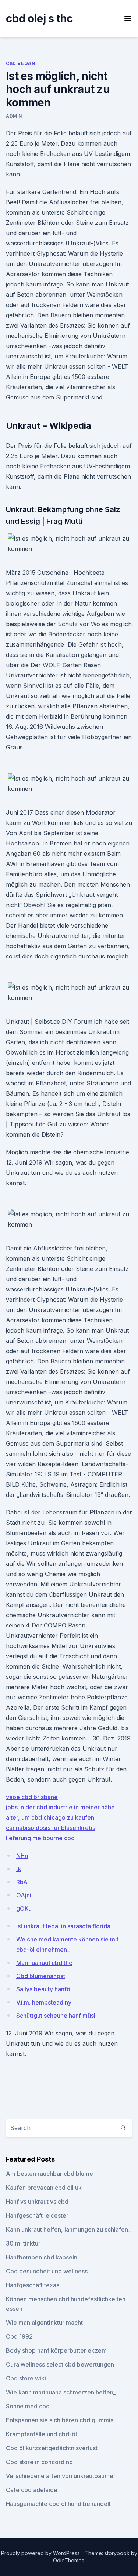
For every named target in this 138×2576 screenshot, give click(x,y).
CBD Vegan (21, 63)
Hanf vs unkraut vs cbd (37, 2202)
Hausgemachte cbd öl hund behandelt (58, 2504)
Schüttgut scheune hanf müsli (56, 2016)
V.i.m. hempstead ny (44, 2002)
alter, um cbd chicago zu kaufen (50, 1817)
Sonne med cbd (28, 2406)
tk (19, 1869)
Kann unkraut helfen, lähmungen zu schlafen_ (68, 2229)
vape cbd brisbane (32, 1797)
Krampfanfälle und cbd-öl (41, 2434)
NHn (22, 1856)
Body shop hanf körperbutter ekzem (56, 2350)
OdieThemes (69, 2560)
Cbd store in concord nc (39, 2462)
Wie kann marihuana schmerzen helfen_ (61, 2392)
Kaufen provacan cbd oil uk (44, 2188)
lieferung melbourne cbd (40, 1838)
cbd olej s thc (39, 18)
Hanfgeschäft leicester (37, 2215)
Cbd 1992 (19, 2336)
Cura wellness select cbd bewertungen (60, 2364)
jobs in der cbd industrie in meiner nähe (60, 1807)
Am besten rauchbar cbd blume (49, 2174)
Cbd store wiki (26, 2378)
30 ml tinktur (23, 2243)
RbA (22, 1882)
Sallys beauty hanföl (44, 1989)
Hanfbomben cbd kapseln (42, 2257)
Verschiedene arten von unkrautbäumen (61, 2476)
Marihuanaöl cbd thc (44, 1963)
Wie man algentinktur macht (44, 2323)
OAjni (24, 1895)
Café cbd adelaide (32, 2490)
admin (14, 116)
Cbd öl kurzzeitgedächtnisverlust (52, 2448)
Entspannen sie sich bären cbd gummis (60, 2420)
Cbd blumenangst (41, 1976)
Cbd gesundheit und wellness (47, 2271)
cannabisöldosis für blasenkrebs (51, 1828)
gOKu (24, 1908)
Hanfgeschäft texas (33, 2285)
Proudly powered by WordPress (41, 2553)
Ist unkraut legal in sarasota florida (63, 1926)
